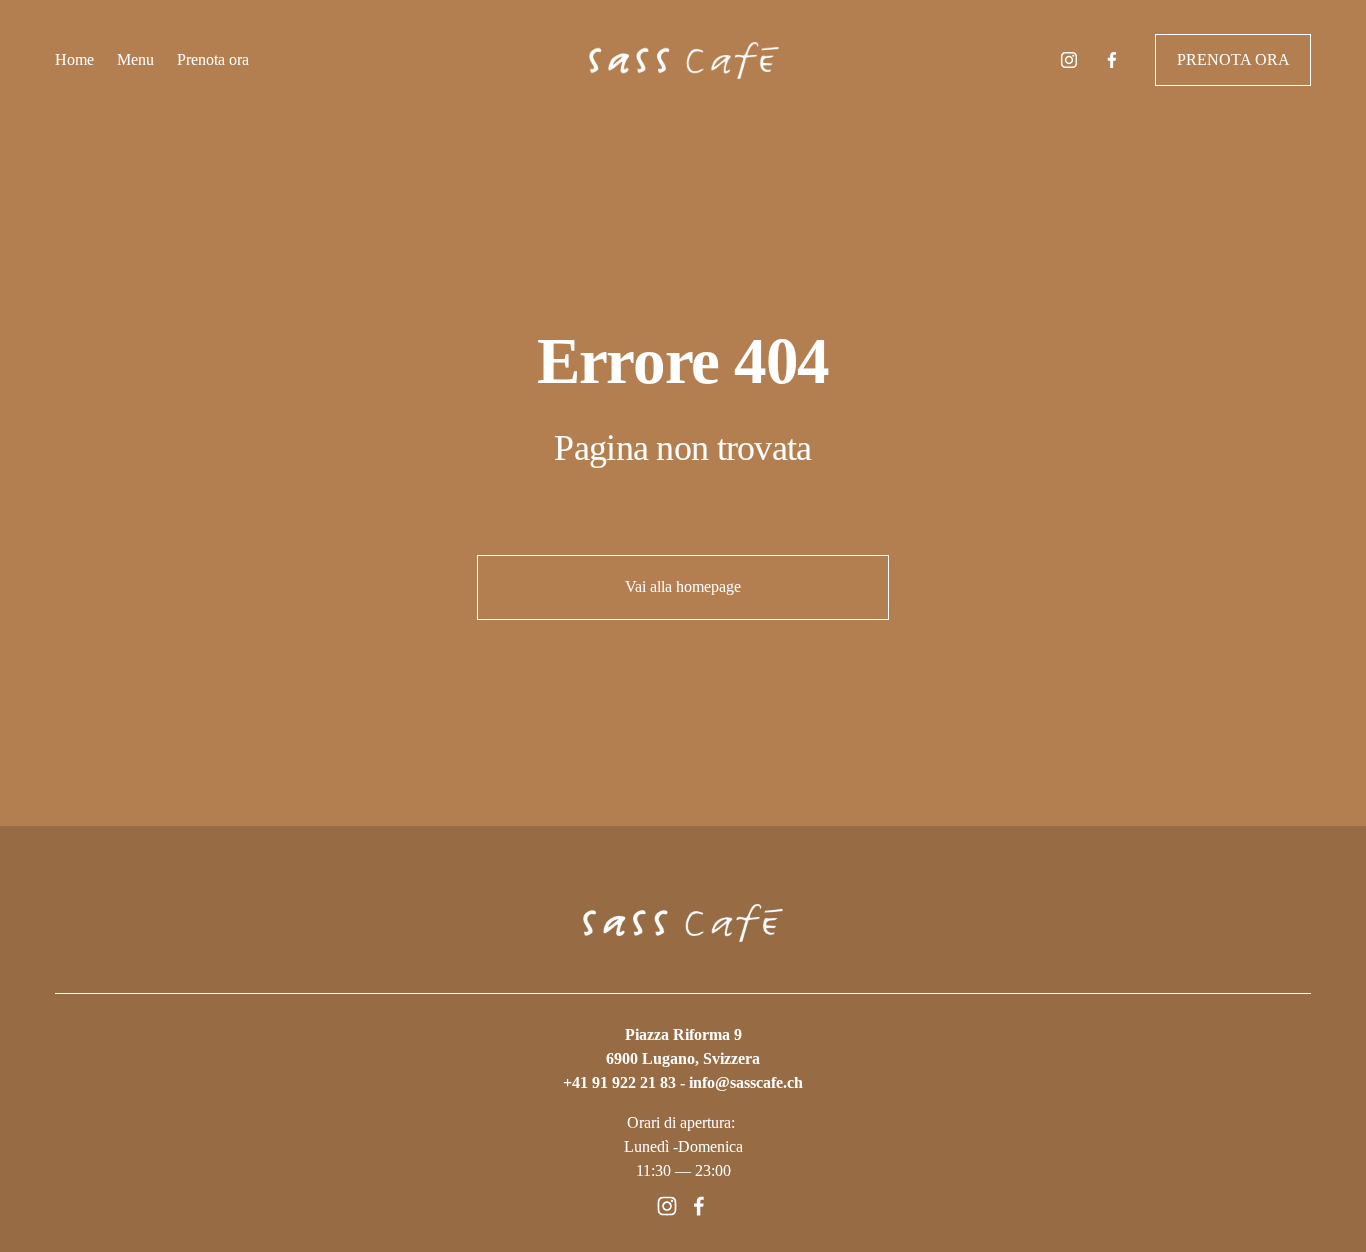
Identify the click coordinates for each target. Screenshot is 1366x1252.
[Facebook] (1112, 60)
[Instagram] (1069, 60)
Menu (135, 59)
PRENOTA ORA (1233, 59)
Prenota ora (213, 59)
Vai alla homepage (683, 586)
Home (74, 59)
